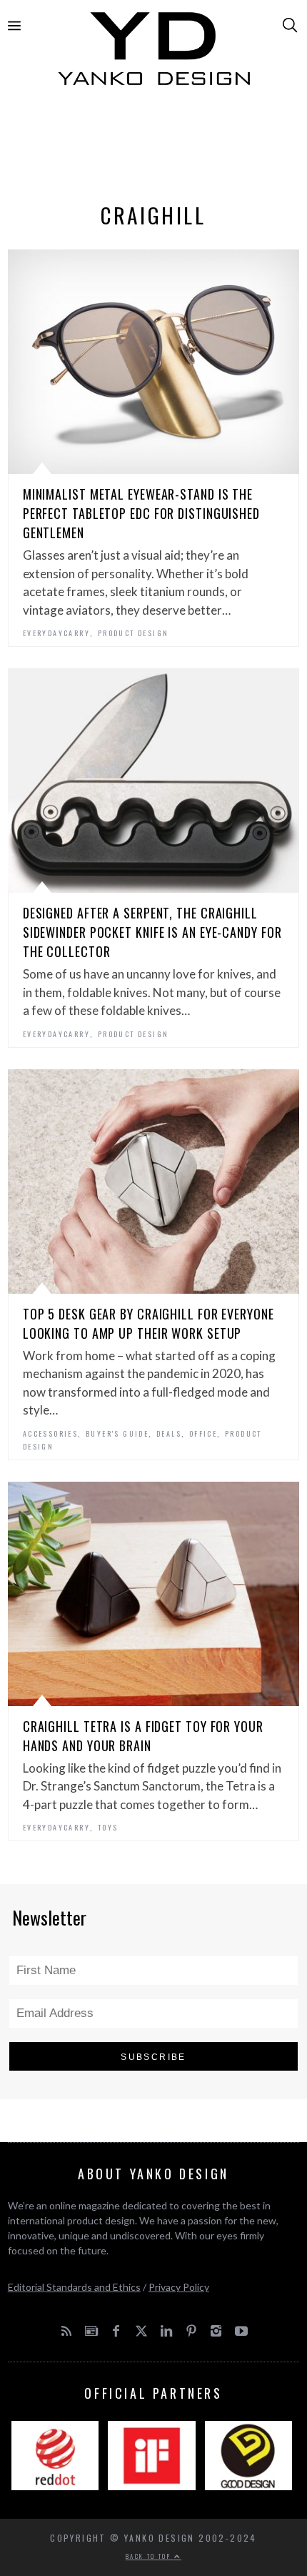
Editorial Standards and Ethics (74, 2287)
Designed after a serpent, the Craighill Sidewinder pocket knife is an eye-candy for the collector (152, 932)
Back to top (150, 2556)
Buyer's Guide (117, 1433)
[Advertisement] (154, 148)
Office (203, 1433)
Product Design (134, 633)
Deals (169, 1433)
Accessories (50, 1433)
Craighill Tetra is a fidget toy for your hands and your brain (143, 1736)
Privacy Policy (179, 2287)
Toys (108, 1827)
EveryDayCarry (56, 633)
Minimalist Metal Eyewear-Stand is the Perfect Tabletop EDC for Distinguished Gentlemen (141, 513)
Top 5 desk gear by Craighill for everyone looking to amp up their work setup (149, 1323)
